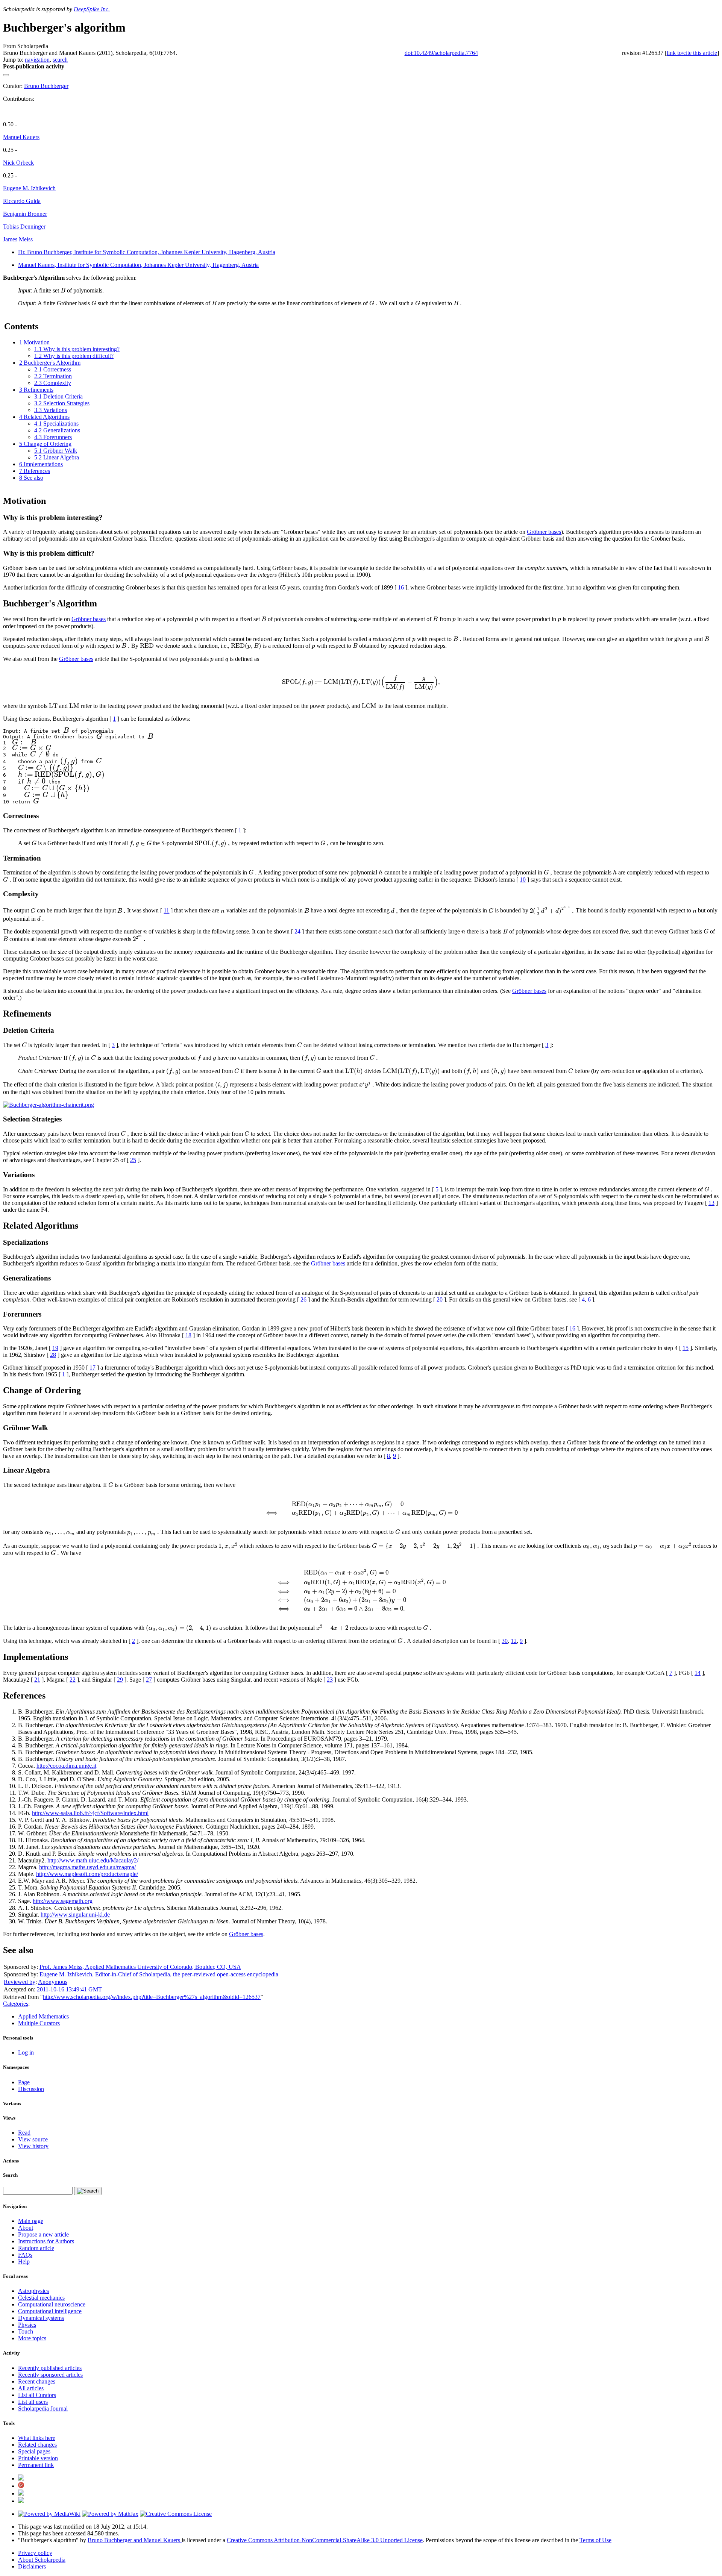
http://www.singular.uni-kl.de (75, 1915)
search (60, 60)
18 (188, 1335)
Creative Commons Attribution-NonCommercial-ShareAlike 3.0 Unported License (325, 2540)
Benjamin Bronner (25, 214)
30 (505, 1641)
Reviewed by (20, 1982)
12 (514, 1641)
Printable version (38, 2458)
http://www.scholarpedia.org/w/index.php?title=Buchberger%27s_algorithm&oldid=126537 (152, 1997)
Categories (16, 2004)
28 (53, 1355)
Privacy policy (35, 2553)
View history (33, 2146)
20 (440, 1299)
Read (24, 2133)
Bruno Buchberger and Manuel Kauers (135, 2540)
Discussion (31, 2089)
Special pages (34, 2451)
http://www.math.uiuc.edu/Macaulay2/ (93, 1860)
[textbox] (63, 290)
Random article (36, 2248)
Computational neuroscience (52, 2304)
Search (10, 2175)
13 (711, 1203)
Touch (26, 2331)
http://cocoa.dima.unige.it (66, 1766)
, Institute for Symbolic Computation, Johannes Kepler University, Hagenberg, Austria (147, 252)
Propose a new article (43, 2234)
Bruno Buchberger (46, 86)
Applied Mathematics (43, 2016)
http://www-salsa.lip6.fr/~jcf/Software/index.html (90, 1813)
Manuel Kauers (21, 137)
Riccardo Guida (22, 201)
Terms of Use (595, 2540)
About (26, 2228)
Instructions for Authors (46, 2241)
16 (401, 587)
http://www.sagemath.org (63, 1901)
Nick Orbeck (18, 163)
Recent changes (37, 2381)
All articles (31, 2388)
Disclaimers (32, 2566)
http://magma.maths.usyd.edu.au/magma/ (87, 1867)
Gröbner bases (544, 532)
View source (33, 2139)
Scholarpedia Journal (43, 2409)
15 (686, 1348)
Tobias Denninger (24, 227)
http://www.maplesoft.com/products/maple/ (87, 1874)
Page (24, 2082)
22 (73, 1680)
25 (133, 1160)
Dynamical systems (41, 2318)
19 (55, 1348)
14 (698, 1673)
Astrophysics (33, 2291)
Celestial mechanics (41, 2298)
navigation (37, 60)
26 (303, 1299)
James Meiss (18, 239)
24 (297, 931)
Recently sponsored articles (50, 2375)
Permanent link (36, 2465)
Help (24, 2262)
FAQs (25, 2255)
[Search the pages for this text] (88, 2191)
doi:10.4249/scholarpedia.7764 (441, 53)
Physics (27, 2325)
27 (149, 1680)
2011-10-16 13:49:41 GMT (69, 1989)
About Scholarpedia (42, 2560)
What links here (37, 2438)
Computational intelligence (50, 2311)
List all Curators (37, 2395)
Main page (31, 2221)
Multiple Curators (39, 2023)
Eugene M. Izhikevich (29, 188)
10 (523, 880)
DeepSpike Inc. (92, 9)
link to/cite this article (692, 53)
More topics (32, 2338)
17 (93, 1368)
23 (330, 1680)
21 (37, 1680)
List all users (33, 2402)
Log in (26, 2052)
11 (166, 911)
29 (120, 1680)
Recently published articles (50, 2368)
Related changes (37, 2445)
